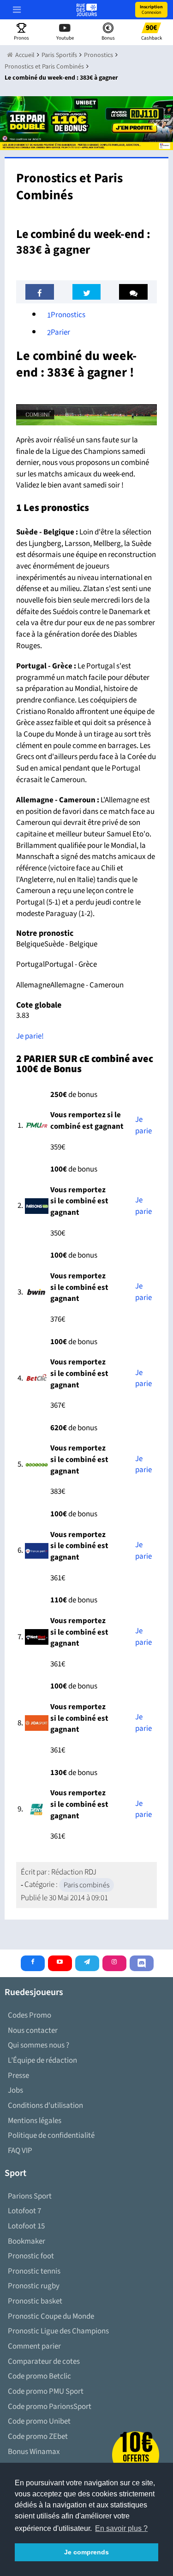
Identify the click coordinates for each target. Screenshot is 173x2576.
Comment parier (34, 2346)
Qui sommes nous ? (39, 2045)
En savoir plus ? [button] (121, 2528)
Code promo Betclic (39, 2376)
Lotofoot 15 (26, 2226)
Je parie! (30, 1036)
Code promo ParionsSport (50, 2407)
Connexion (151, 10)
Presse (18, 2076)
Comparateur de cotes (44, 2361)
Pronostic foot (31, 2256)
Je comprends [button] (86, 2552)
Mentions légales (35, 2121)
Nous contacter (33, 2031)
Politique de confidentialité (51, 2135)
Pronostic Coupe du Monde (51, 2316)
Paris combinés (86, 1885)
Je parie (143, 1125)
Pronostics (66, 315)
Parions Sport (30, 2196)
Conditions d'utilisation (45, 2106)
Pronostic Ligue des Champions (58, 2331)
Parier (59, 332)
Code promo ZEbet (38, 2437)
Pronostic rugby (34, 2286)
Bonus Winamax (34, 2452)
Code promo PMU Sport (46, 2391)
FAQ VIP (20, 2151)
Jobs (15, 2090)
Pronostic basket (35, 2301)
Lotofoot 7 (24, 2211)
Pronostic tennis (34, 2271)
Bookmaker (27, 2241)
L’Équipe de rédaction (42, 2060)
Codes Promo (30, 2015)
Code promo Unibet (39, 2421)
